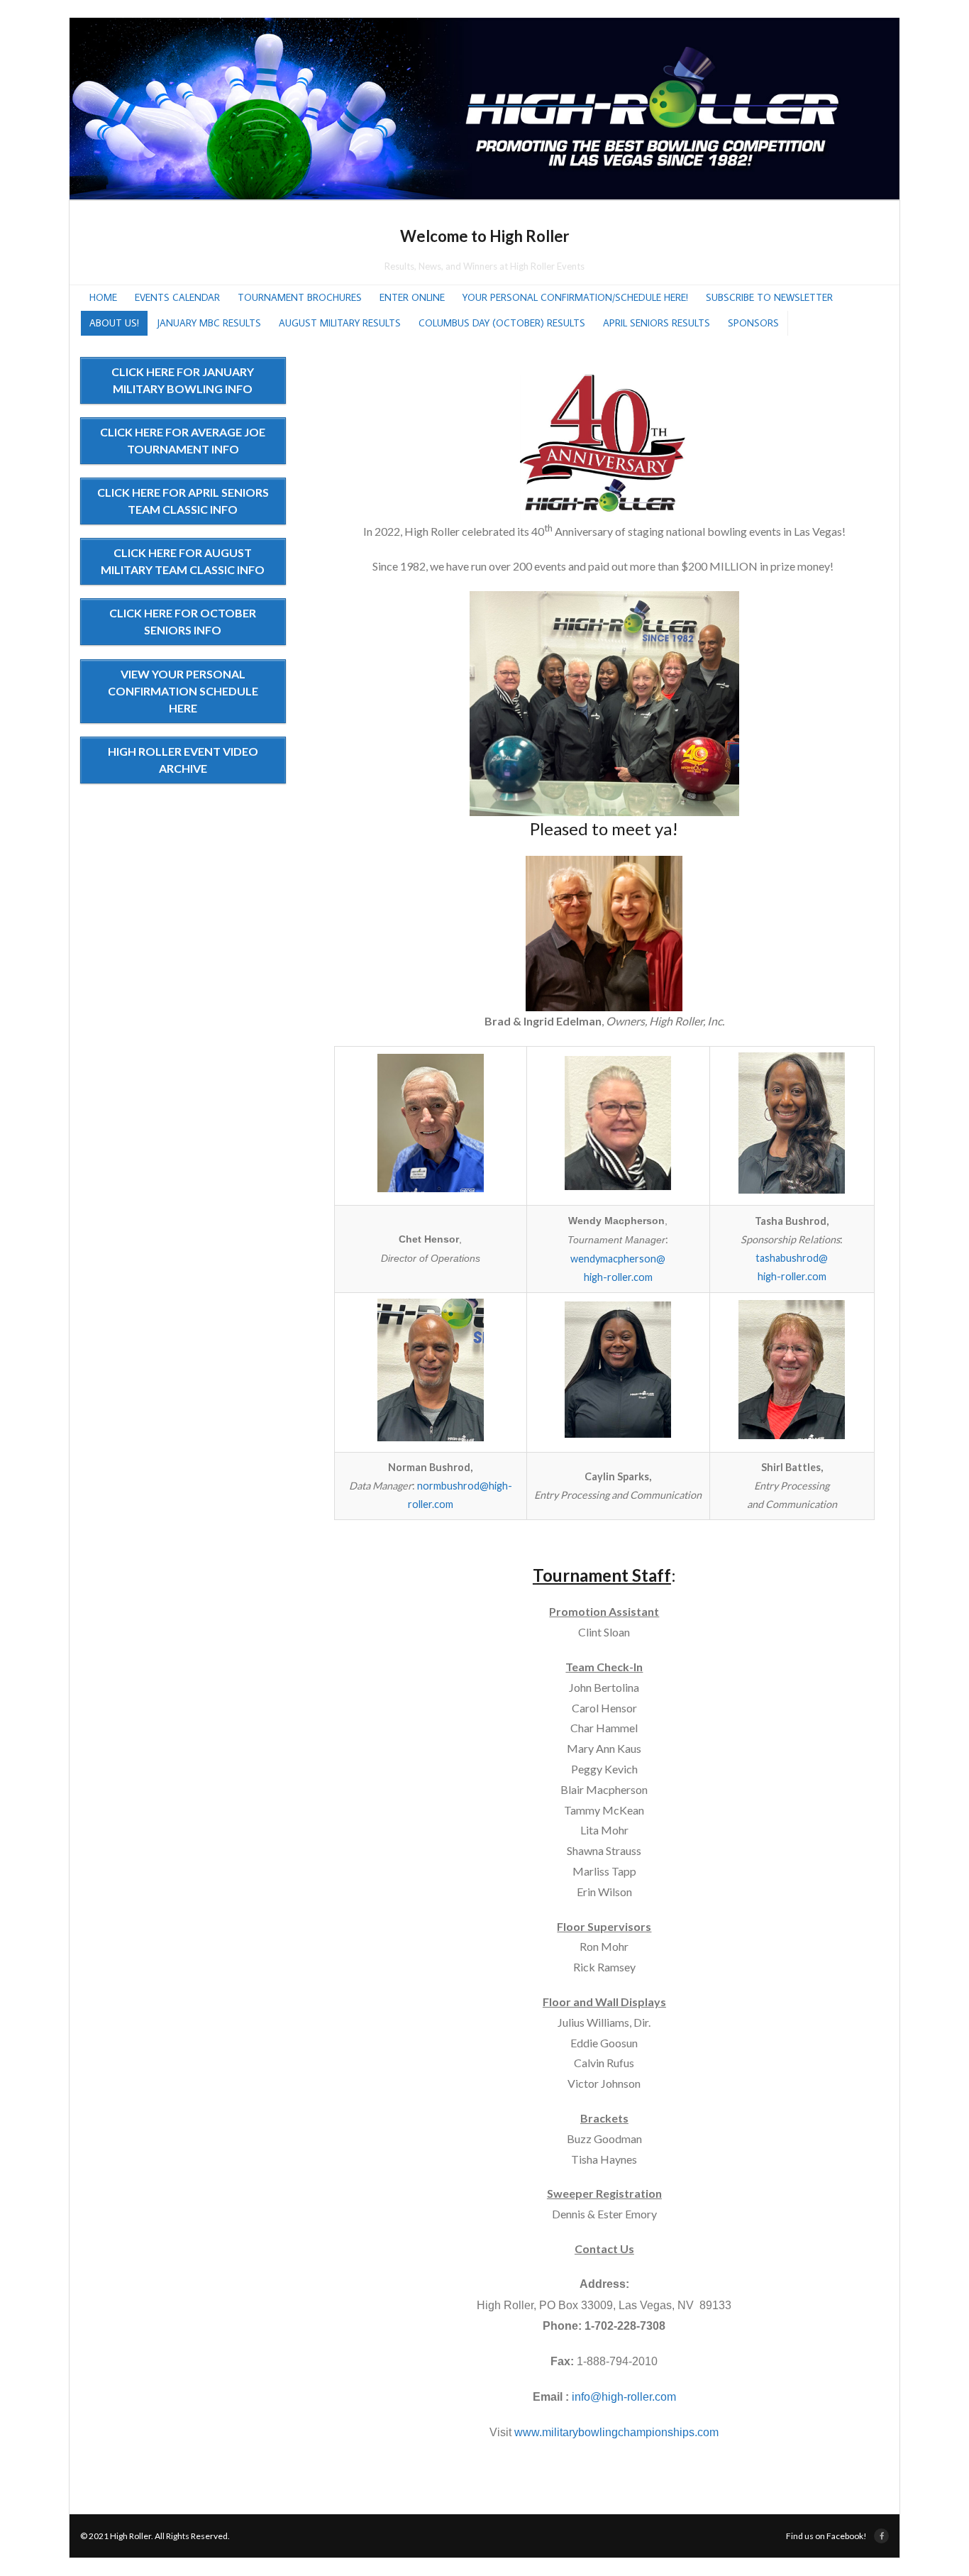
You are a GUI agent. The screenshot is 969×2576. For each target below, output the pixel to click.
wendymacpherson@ (618, 1259)
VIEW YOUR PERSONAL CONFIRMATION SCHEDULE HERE (183, 691)
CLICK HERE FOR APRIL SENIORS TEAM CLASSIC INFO (183, 501)
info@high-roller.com (624, 2397)
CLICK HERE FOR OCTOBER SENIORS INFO (183, 621)
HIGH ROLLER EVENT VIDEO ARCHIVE (183, 760)
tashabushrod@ (792, 1258)
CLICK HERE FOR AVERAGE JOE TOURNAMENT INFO (183, 440)
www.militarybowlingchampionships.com (616, 2432)
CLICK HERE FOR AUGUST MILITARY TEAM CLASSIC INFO (183, 561)
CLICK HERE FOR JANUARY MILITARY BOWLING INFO (183, 380)
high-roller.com (618, 1277)
